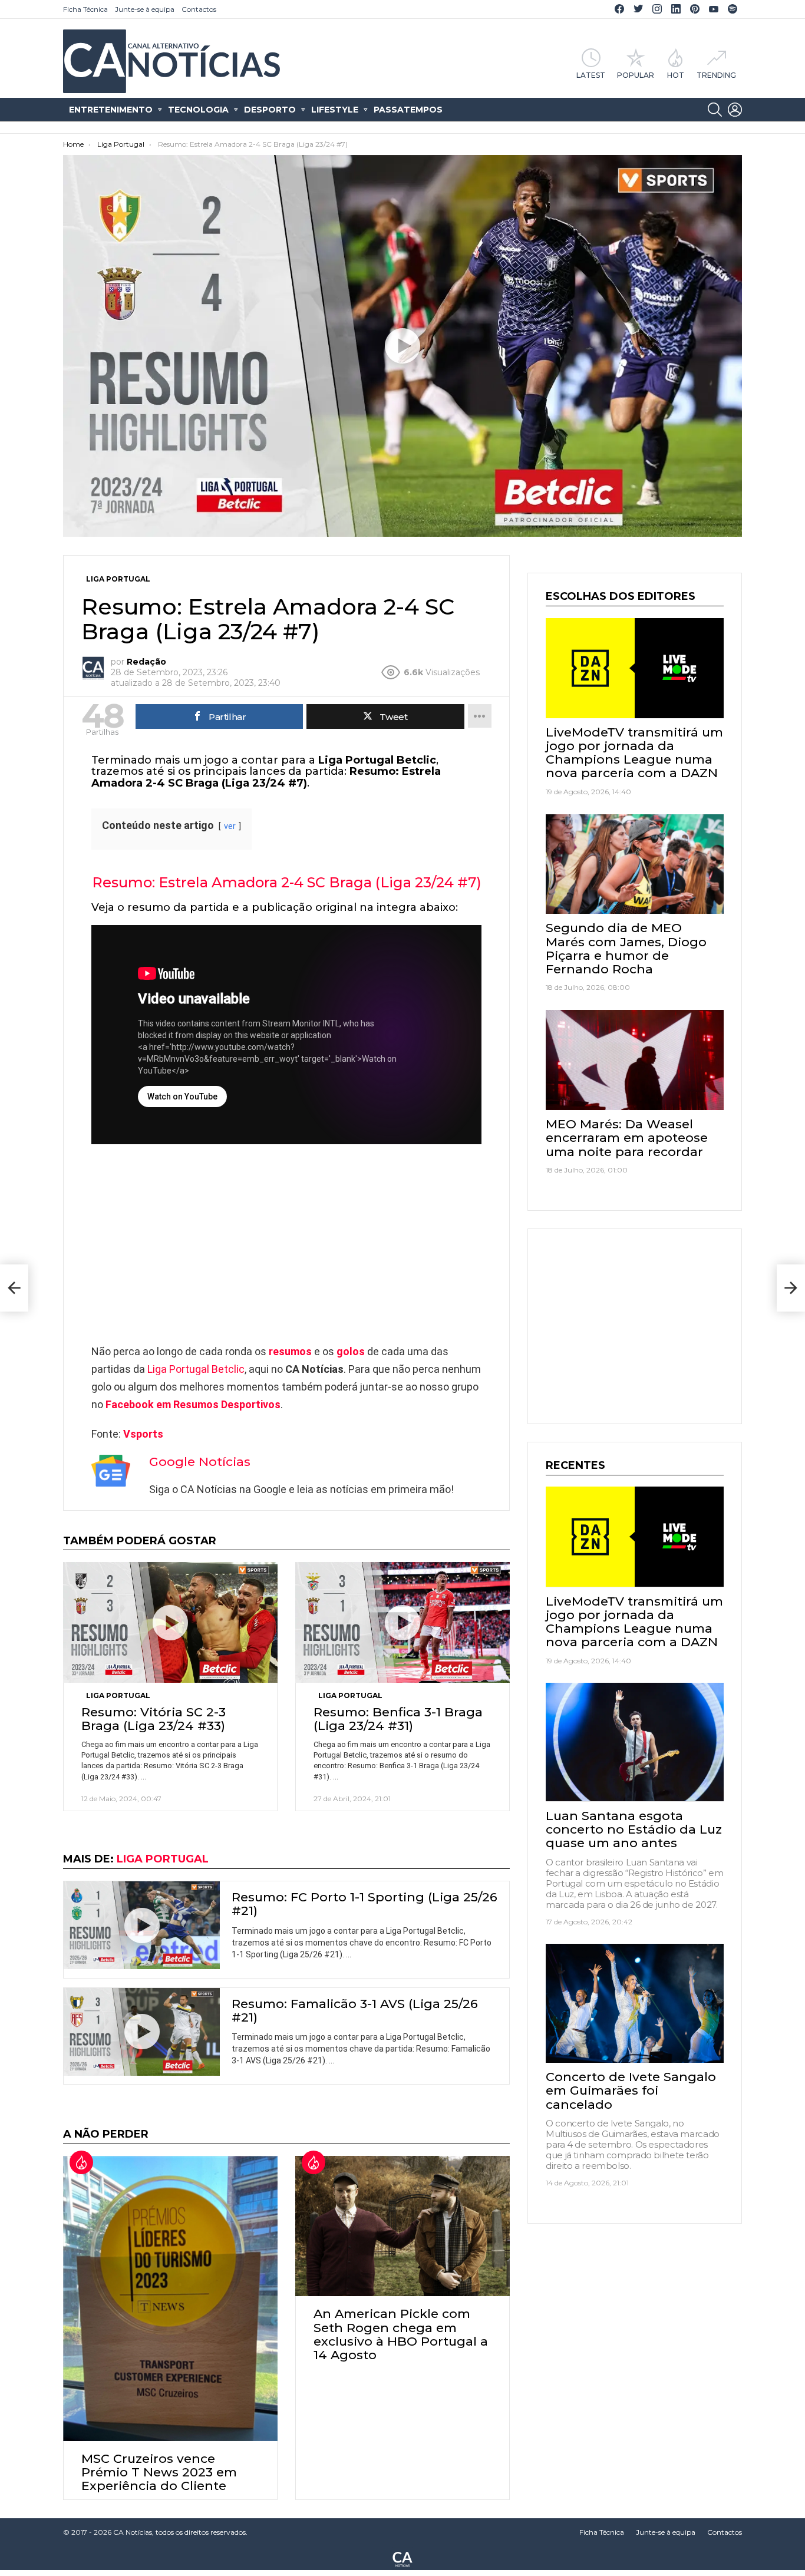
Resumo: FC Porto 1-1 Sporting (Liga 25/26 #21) (364, 1904)
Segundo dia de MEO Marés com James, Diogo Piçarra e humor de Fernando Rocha (626, 948)
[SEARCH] (715, 110)
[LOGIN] (735, 110)
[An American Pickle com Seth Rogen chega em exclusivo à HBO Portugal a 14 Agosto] (402, 2226)
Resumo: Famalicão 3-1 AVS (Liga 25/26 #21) (355, 2010)
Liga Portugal (118, 1695)
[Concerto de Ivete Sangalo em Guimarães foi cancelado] (635, 2003)
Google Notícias (200, 1462)
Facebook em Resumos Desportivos (193, 1404)
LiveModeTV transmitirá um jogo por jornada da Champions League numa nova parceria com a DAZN (634, 753)
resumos (290, 1351)
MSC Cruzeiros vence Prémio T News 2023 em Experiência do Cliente (159, 2472)
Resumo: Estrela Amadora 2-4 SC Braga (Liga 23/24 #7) (287, 882)
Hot (676, 75)
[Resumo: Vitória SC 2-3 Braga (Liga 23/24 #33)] (170, 1622)
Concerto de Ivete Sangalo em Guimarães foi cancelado (631, 2090)
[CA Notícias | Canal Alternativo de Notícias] (402, 2558)
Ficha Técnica (85, 9)
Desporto (270, 110)
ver (230, 826)
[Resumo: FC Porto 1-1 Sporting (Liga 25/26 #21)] (142, 1925)
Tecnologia (198, 110)
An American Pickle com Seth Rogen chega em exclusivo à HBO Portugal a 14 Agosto (401, 2334)
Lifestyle (335, 110)
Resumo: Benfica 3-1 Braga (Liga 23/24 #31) (398, 1719)
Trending (716, 75)
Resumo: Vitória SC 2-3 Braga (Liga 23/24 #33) (154, 1719)
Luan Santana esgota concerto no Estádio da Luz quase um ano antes (634, 1829)
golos (351, 1351)
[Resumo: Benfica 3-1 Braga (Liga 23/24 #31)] (402, 1622)
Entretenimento (111, 110)
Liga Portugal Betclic (196, 1369)
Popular (636, 75)
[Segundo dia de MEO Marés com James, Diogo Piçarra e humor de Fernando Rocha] (635, 864)
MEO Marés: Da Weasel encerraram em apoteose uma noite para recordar (627, 1137)
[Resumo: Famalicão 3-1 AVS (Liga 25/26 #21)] (142, 2032)
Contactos (199, 9)
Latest (591, 75)
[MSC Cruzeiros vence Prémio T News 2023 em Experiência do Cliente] (170, 2298)
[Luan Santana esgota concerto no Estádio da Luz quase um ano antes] (635, 1742)
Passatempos (408, 110)
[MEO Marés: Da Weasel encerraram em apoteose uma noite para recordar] (635, 1060)
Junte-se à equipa (145, 9)
